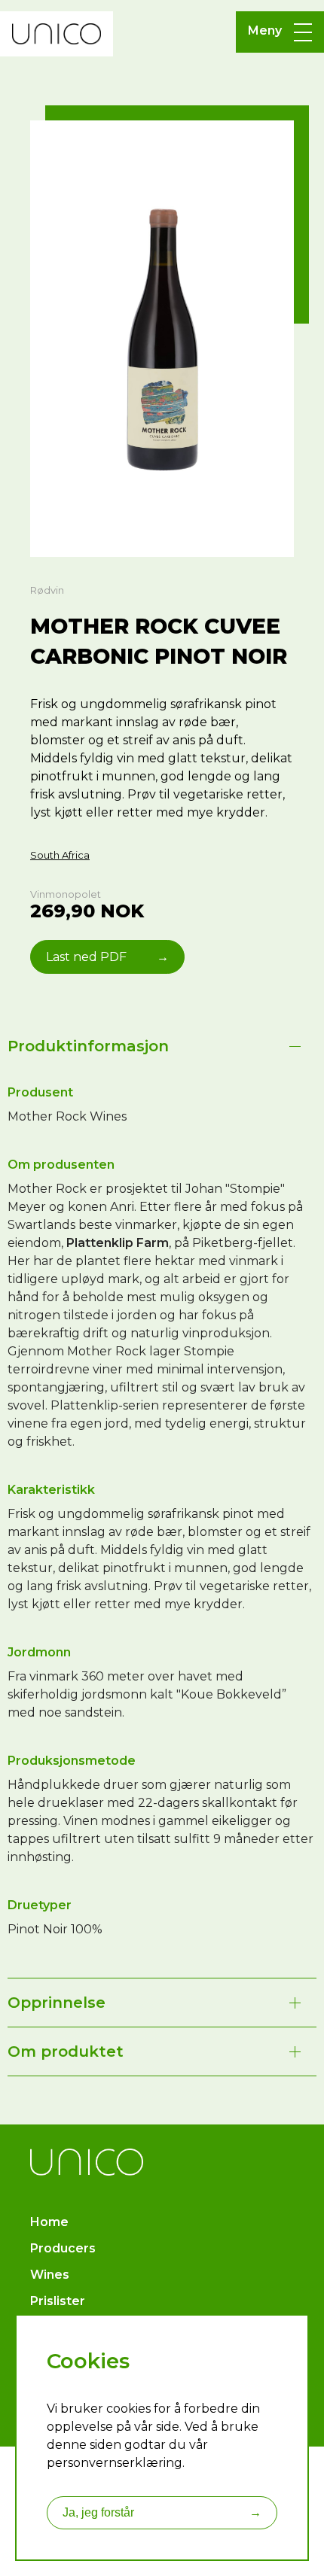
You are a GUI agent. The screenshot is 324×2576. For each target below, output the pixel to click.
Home (49, 2222)
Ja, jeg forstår (162, 2512)
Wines (50, 2275)
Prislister (58, 2301)
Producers (63, 2248)
